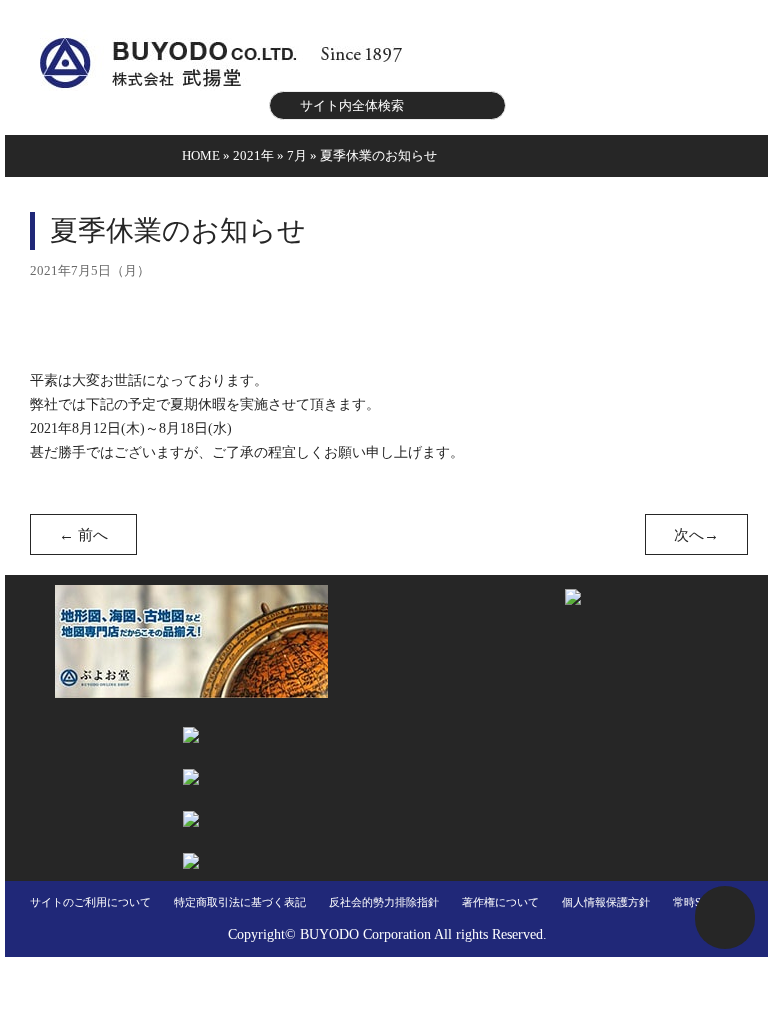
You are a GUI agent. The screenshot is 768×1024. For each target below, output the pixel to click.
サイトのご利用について (90, 902)
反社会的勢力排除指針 (384, 902)
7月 (297, 155)
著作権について (500, 902)
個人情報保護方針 (606, 902)
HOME (201, 155)
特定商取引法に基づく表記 (240, 902)
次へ (696, 535)
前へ (83, 535)
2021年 (253, 155)
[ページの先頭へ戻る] (725, 917)
